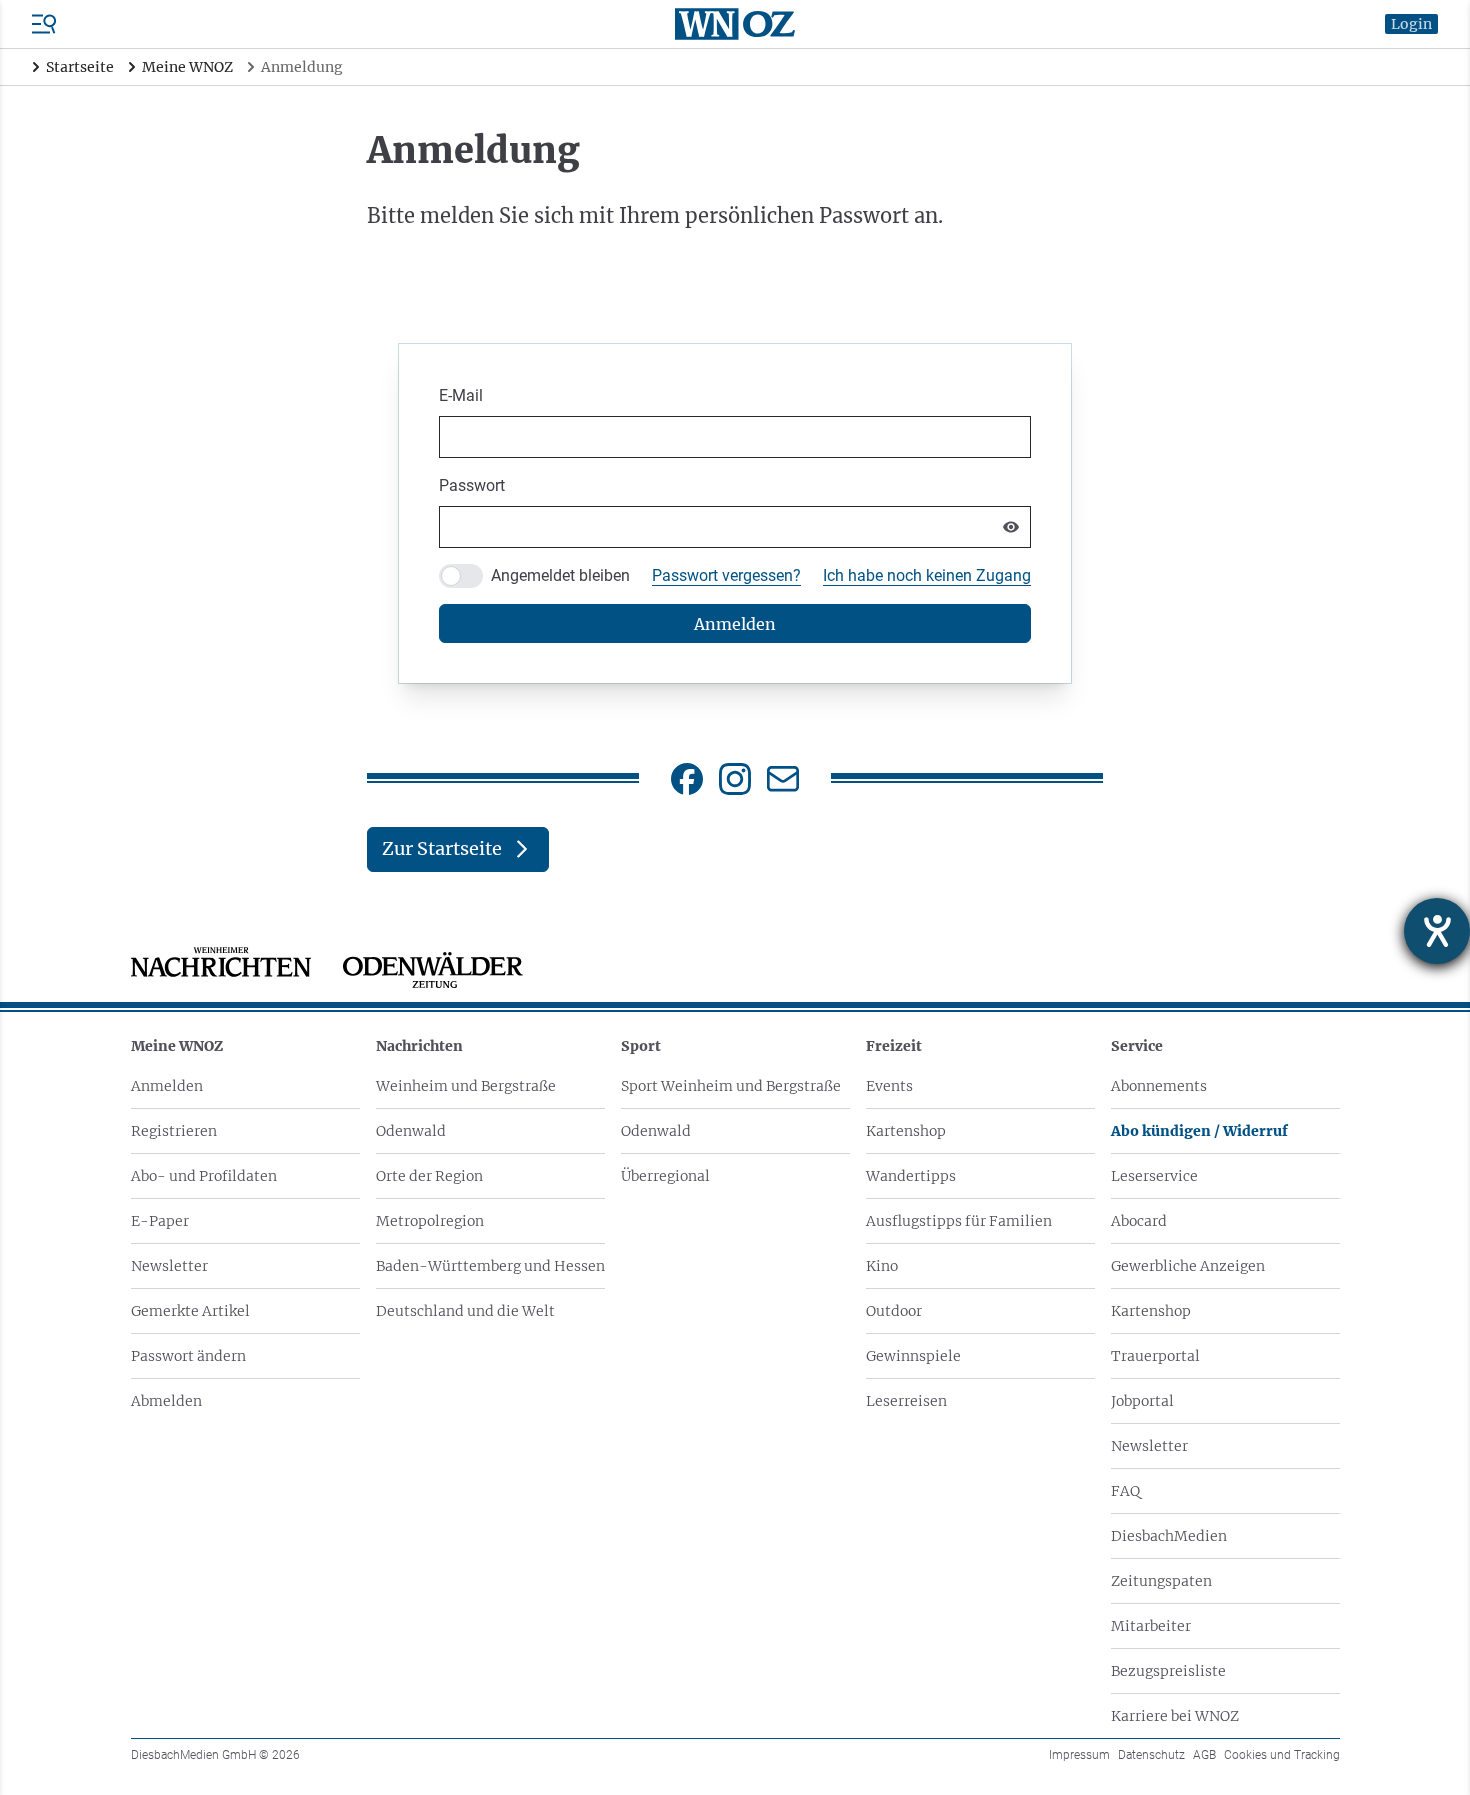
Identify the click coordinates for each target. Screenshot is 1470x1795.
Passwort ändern (188, 1356)
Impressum (1079, 1755)
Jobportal (1142, 1401)
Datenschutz (1151, 1755)
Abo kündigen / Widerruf (1199, 1131)
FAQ (1125, 1491)
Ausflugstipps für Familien (959, 1221)
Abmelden (166, 1401)
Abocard (1139, 1221)
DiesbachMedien (1169, 1536)
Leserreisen (906, 1401)
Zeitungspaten (1161, 1581)
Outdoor (894, 1311)
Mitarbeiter (1151, 1626)
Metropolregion (430, 1221)
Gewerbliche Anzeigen (1188, 1266)
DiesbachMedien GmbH (215, 1755)
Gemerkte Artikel (190, 1311)
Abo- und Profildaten (204, 1176)
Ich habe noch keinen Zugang (927, 575)
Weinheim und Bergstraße (466, 1086)
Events (889, 1086)
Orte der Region (429, 1176)
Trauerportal (1155, 1356)
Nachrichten (419, 1046)
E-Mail (461, 395)
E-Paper (160, 1221)
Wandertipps (911, 1176)
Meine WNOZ (177, 1046)
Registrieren (174, 1131)
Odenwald (411, 1131)
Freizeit (894, 1046)
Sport (641, 1046)
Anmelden (167, 1086)
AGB (1204, 1755)
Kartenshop (906, 1131)
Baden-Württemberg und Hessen (490, 1266)
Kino (882, 1266)
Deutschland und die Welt (465, 1311)
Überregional (665, 1176)
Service (1137, 1046)
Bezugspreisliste (1168, 1671)
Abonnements (1159, 1086)
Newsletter (169, 1266)
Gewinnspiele (913, 1356)
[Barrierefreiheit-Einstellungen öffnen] (1437, 931)
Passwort (472, 485)
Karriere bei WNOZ (1175, 1716)
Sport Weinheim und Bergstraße (731, 1086)
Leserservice (1154, 1176)
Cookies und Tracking (1282, 1755)
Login (1411, 24)
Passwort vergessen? (726, 575)
